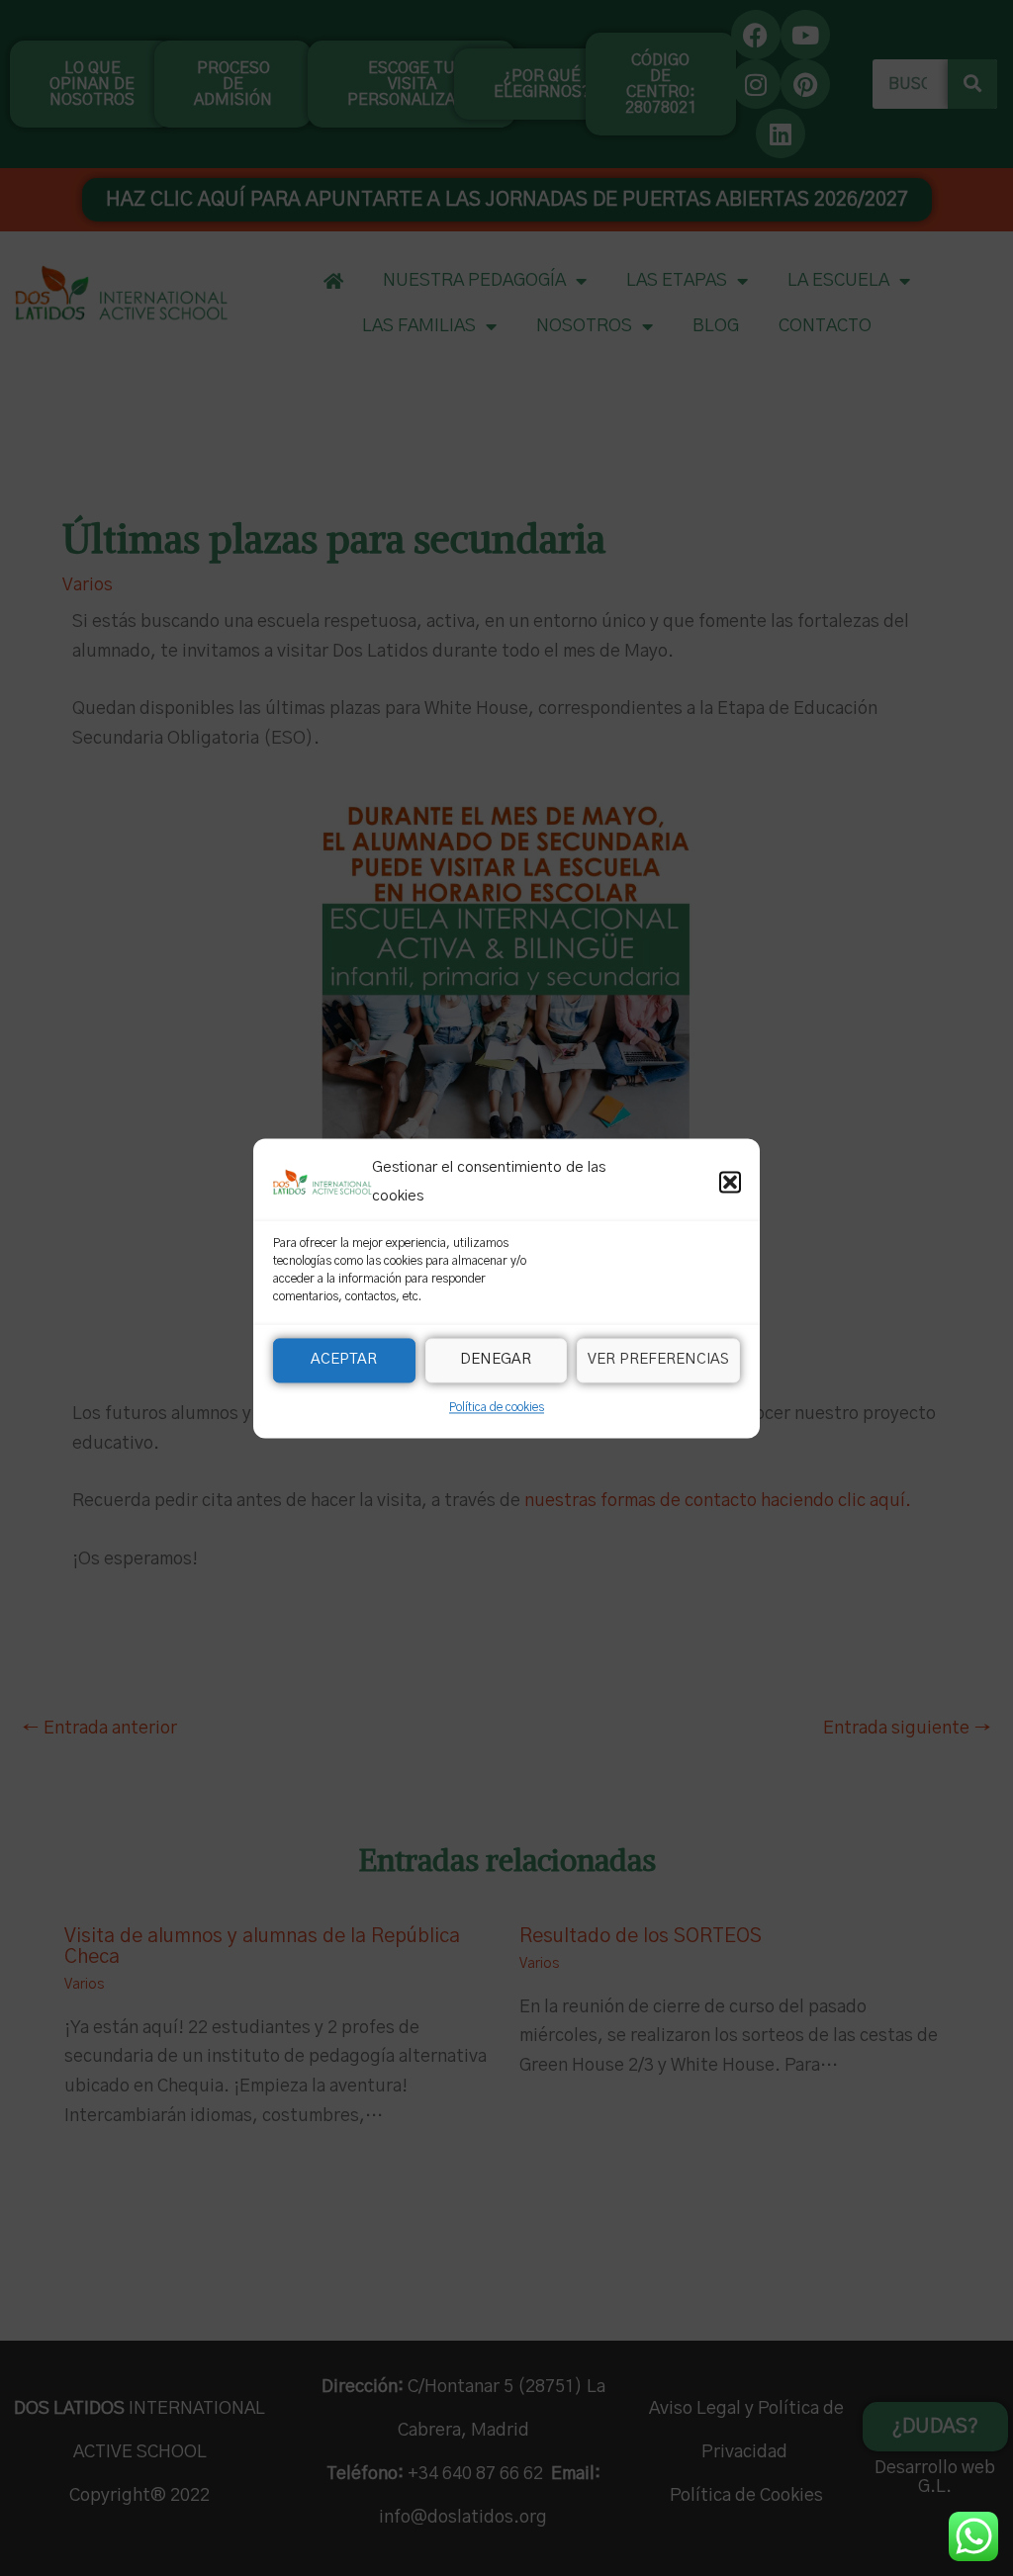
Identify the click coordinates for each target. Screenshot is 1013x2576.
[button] (730, 1183)
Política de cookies (497, 1407)
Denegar (496, 1360)
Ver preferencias (658, 1360)
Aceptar (344, 1360)
